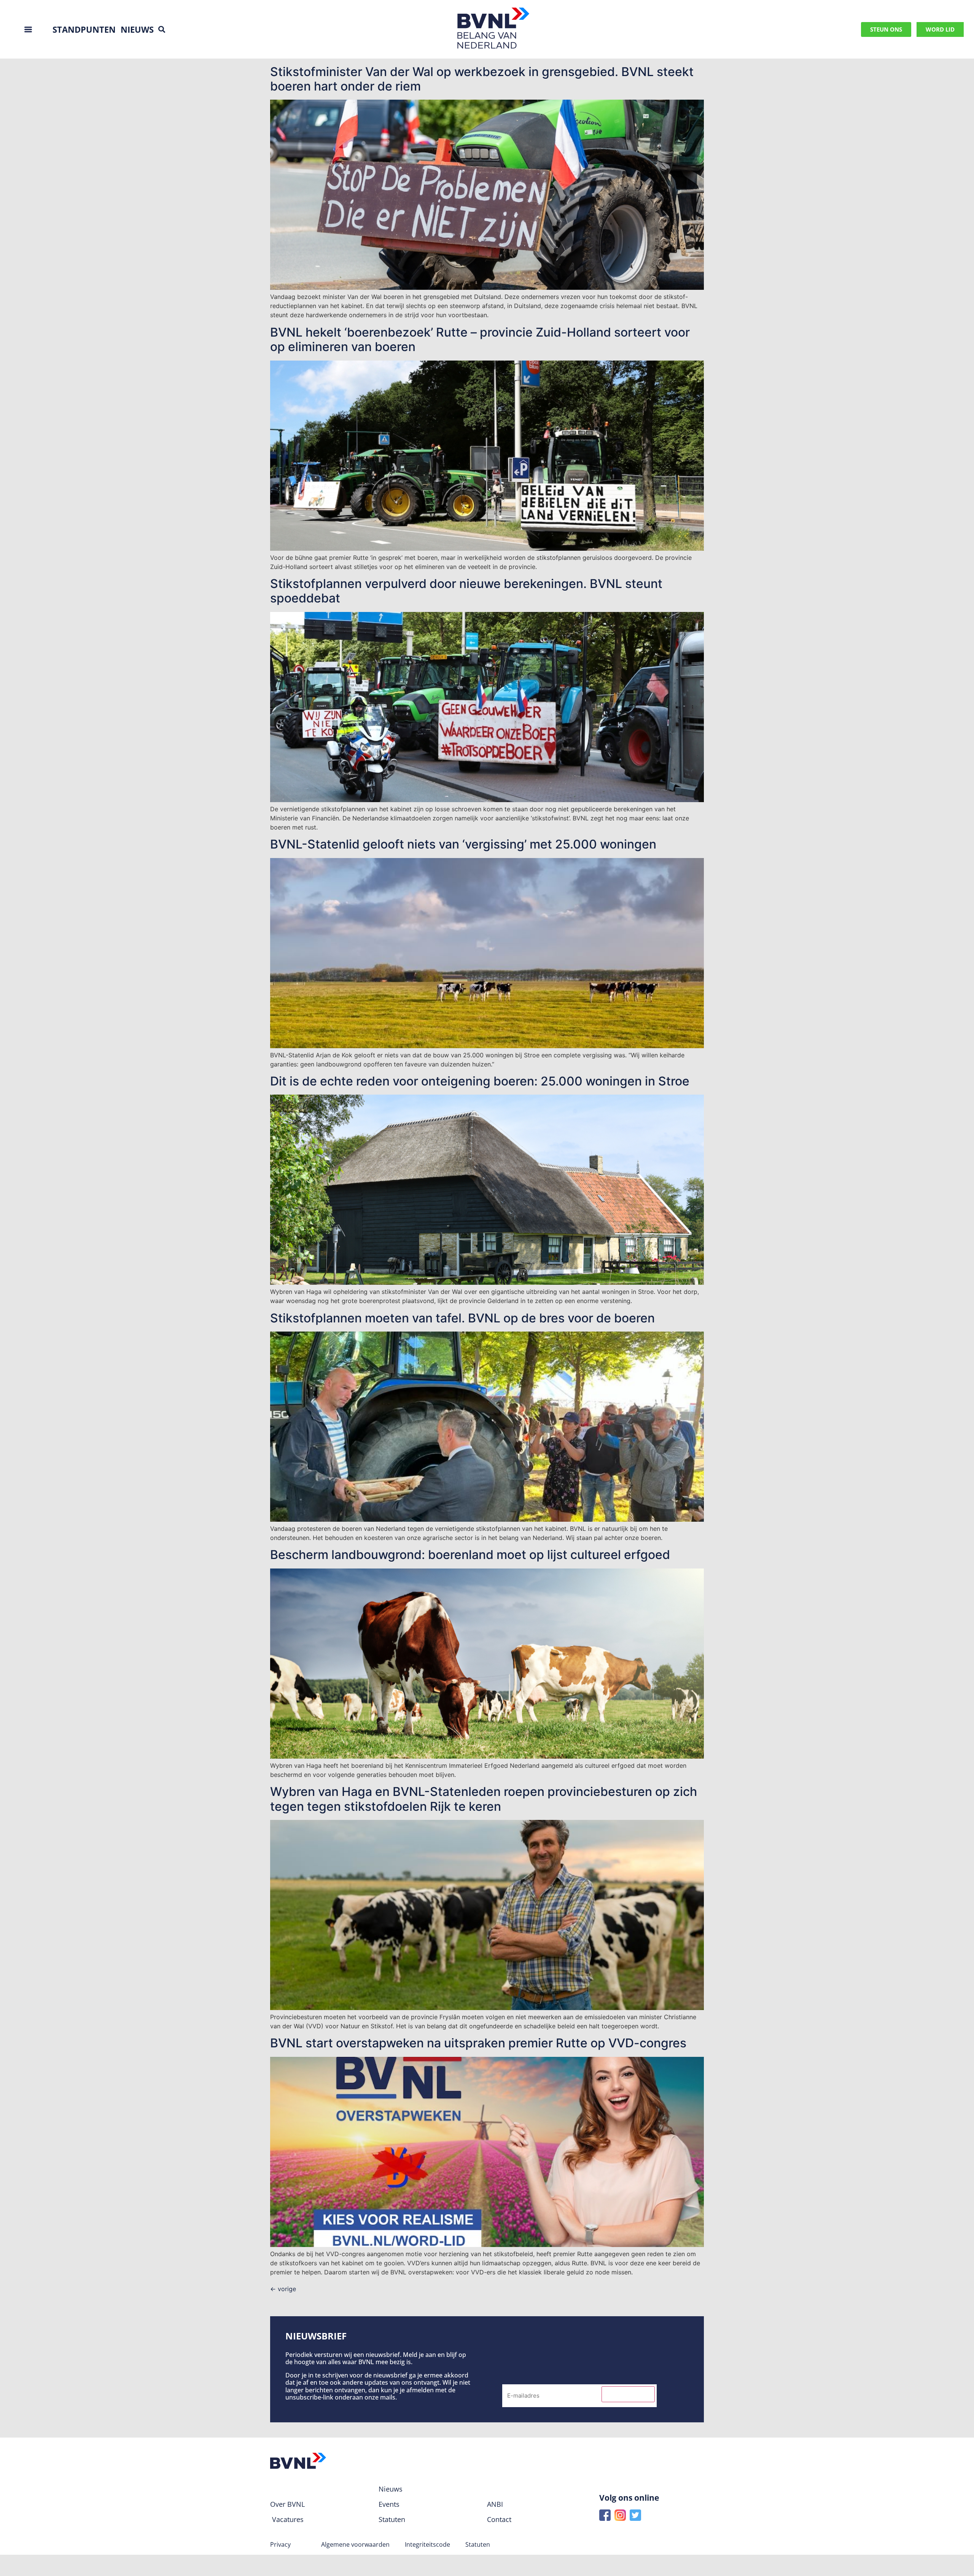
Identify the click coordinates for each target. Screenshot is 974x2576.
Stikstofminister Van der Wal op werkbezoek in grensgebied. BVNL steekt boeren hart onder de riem (482, 79)
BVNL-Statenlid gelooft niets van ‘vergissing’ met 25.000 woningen (463, 844)
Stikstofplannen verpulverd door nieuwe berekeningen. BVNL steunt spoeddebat (466, 591)
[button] (162, 29)
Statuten (478, 2544)
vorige (283, 2289)
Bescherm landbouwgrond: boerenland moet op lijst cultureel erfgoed (470, 1555)
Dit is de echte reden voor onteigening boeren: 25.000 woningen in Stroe (480, 1081)
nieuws (137, 29)
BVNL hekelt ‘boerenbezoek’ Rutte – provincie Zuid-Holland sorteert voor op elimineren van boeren (480, 339)
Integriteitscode (427, 2544)
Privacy (280, 2544)
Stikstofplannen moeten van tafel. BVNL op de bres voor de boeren (462, 1318)
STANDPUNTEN (84, 29)
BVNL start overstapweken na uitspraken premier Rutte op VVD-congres (478, 2043)
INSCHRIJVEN (628, 2394)
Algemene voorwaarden (355, 2544)
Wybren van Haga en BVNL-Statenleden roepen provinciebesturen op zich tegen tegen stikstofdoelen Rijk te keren (484, 1799)
